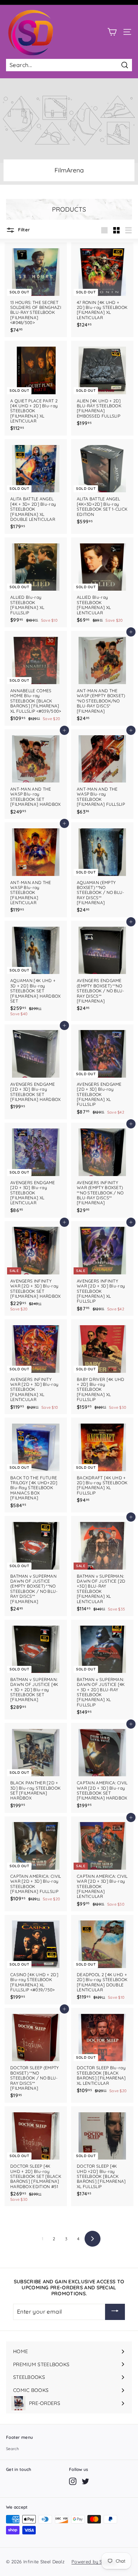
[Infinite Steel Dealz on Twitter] (85, 2481)
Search (13, 2449)
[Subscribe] (115, 2312)
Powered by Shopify (94, 2562)
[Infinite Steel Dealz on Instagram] (73, 2481)
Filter (23, 230)
